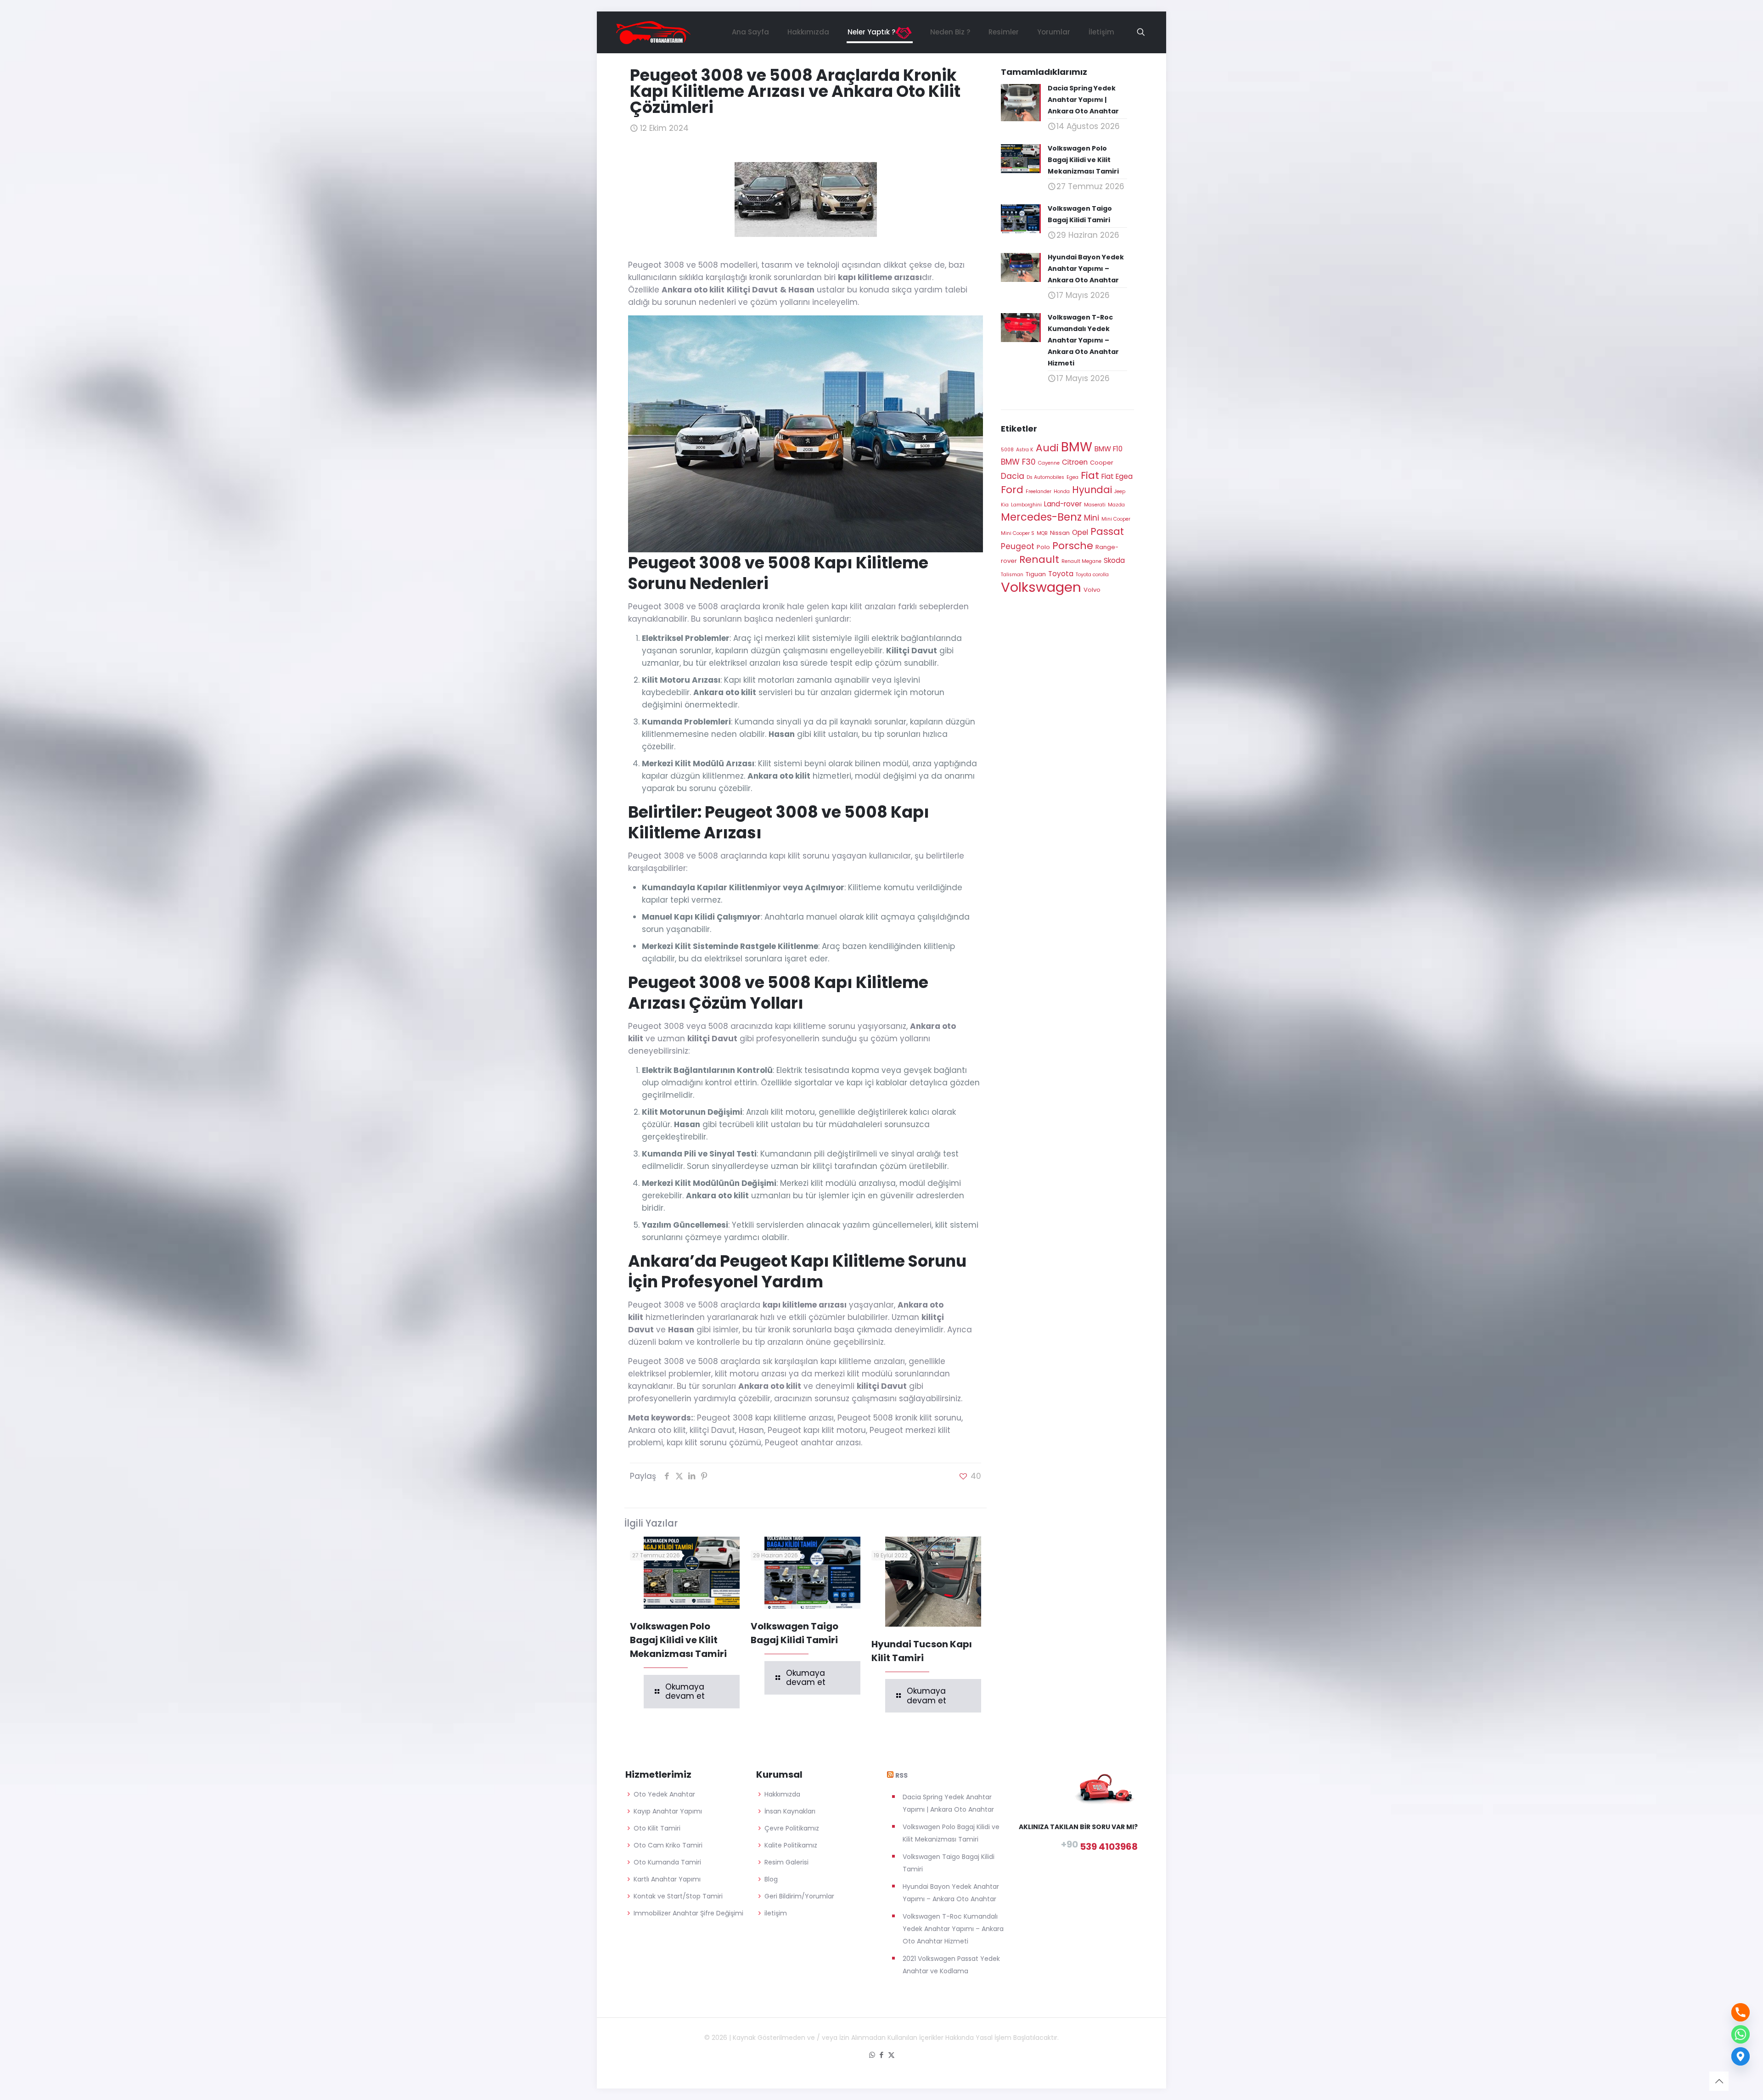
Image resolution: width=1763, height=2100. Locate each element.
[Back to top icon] (1719, 2081)
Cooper (1102, 463)
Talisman (1012, 575)
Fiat (1090, 475)
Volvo (1092, 590)
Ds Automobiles (1045, 477)
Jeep (1120, 491)
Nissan (1060, 533)
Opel (1080, 532)
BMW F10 (1109, 449)
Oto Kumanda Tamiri (667, 1862)
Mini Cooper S (1018, 533)
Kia (1005, 505)
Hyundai (1092, 490)
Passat (1107, 531)
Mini (1092, 518)
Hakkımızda (782, 1794)
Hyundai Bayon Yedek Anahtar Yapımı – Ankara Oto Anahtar (951, 1893)
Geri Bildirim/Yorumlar (799, 1896)
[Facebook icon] (882, 2055)
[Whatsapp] (1741, 2034)
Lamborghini (1026, 505)
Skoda (1114, 560)
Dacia (1013, 476)
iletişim (776, 1913)
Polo (1043, 547)
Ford (1012, 490)
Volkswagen (1041, 587)
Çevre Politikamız (792, 1828)
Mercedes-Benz (1041, 517)
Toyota (1061, 574)
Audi (1047, 448)
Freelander (1039, 491)
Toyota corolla (1092, 575)
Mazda (1116, 505)
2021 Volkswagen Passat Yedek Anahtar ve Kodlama (951, 1965)
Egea (1072, 477)
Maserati (1095, 505)
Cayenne (1049, 463)
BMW (1077, 447)
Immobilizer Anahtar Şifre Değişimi (688, 1913)
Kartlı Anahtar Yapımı (667, 1879)
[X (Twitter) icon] (891, 2055)
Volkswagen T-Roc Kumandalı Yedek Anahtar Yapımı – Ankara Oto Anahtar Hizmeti (953, 1929)
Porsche (1073, 546)
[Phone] (1741, 2012)
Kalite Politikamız (791, 1845)
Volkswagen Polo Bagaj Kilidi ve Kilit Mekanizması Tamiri (678, 1640)
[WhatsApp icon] (872, 2055)
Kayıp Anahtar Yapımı (668, 1811)
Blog (771, 1879)
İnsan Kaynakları (790, 1811)
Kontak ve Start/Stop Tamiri (678, 1896)
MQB (1042, 533)
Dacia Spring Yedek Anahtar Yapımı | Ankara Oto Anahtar (948, 1803)
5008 (1007, 450)
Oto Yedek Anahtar (664, 1794)
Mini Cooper (1116, 519)
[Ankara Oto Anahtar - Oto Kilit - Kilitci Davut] (653, 32)
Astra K (1025, 450)
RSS (901, 1775)
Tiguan (1036, 574)
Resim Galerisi (786, 1862)
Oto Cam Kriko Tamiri (668, 1845)
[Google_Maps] (1741, 2056)
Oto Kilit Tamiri (657, 1828)
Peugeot (1018, 546)
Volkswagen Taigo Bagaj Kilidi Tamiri (949, 1863)
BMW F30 (1018, 462)
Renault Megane (1081, 561)
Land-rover (1063, 504)
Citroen (1075, 462)
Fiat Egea (1117, 476)
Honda (1062, 491)
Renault (1039, 559)
